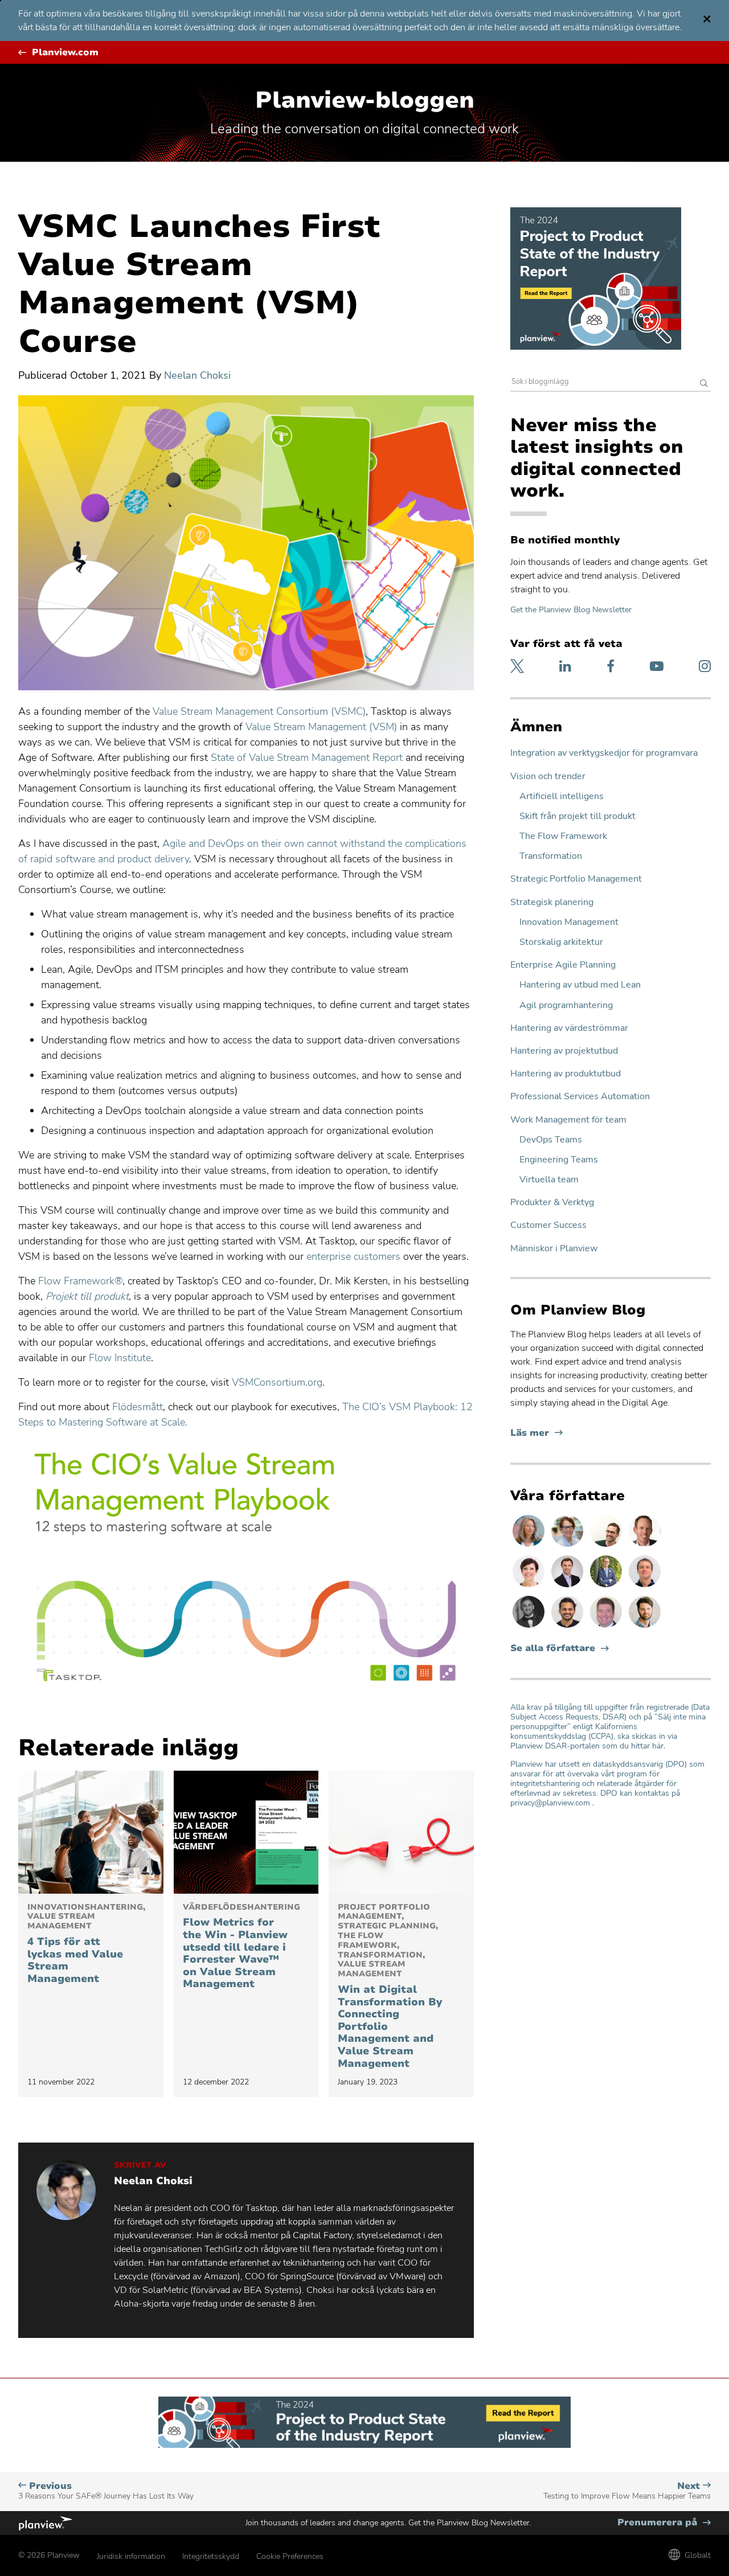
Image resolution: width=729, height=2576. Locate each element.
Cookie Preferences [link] (290, 2556)
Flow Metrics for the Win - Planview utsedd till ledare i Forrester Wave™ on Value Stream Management (241, 1947)
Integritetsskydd (211, 2556)
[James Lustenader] (607, 1587)
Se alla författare (553, 1649)
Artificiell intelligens (562, 796)
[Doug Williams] (645, 1546)
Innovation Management (569, 922)
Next (627, 2491)
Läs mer (536, 1433)
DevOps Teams (551, 1140)
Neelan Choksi (197, 375)
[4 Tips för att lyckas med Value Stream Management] (91, 1832)
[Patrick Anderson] (607, 1546)
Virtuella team (549, 1180)
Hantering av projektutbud (564, 1051)
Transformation (551, 856)
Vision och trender (548, 777)
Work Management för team (568, 1120)
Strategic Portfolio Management (576, 879)
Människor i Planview (554, 1249)
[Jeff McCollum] (645, 1627)
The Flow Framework (563, 836)
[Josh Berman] (568, 1587)
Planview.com (65, 53)
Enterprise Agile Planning (563, 965)
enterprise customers (353, 1256)
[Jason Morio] (645, 1587)
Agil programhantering (566, 1006)
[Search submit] (704, 384)
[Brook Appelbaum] (530, 1587)
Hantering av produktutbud (566, 1074)
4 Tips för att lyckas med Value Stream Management (86, 1944)
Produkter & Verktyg (552, 1203)
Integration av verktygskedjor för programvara (604, 753)
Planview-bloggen (365, 100)
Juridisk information (131, 2556)
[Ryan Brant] (530, 1627)
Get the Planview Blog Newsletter (571, 610)
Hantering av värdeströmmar (569, 1028)
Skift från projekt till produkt (578, 816)
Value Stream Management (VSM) (321, 727)
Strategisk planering (552, 902)
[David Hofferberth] (607, 1627)
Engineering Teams (559, 1160)
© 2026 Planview (49, 2555)
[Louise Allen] (568, 1546)
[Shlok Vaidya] (568, 1627)
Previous (107, 2491)
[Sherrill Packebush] (530, 1546)
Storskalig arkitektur (561, 942)
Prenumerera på (664, 2523)
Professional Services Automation (580, 1097)
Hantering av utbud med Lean (580, 985)
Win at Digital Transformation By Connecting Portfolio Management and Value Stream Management (390, 1987)
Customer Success (548, 1225)
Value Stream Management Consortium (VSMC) (259, 711)
